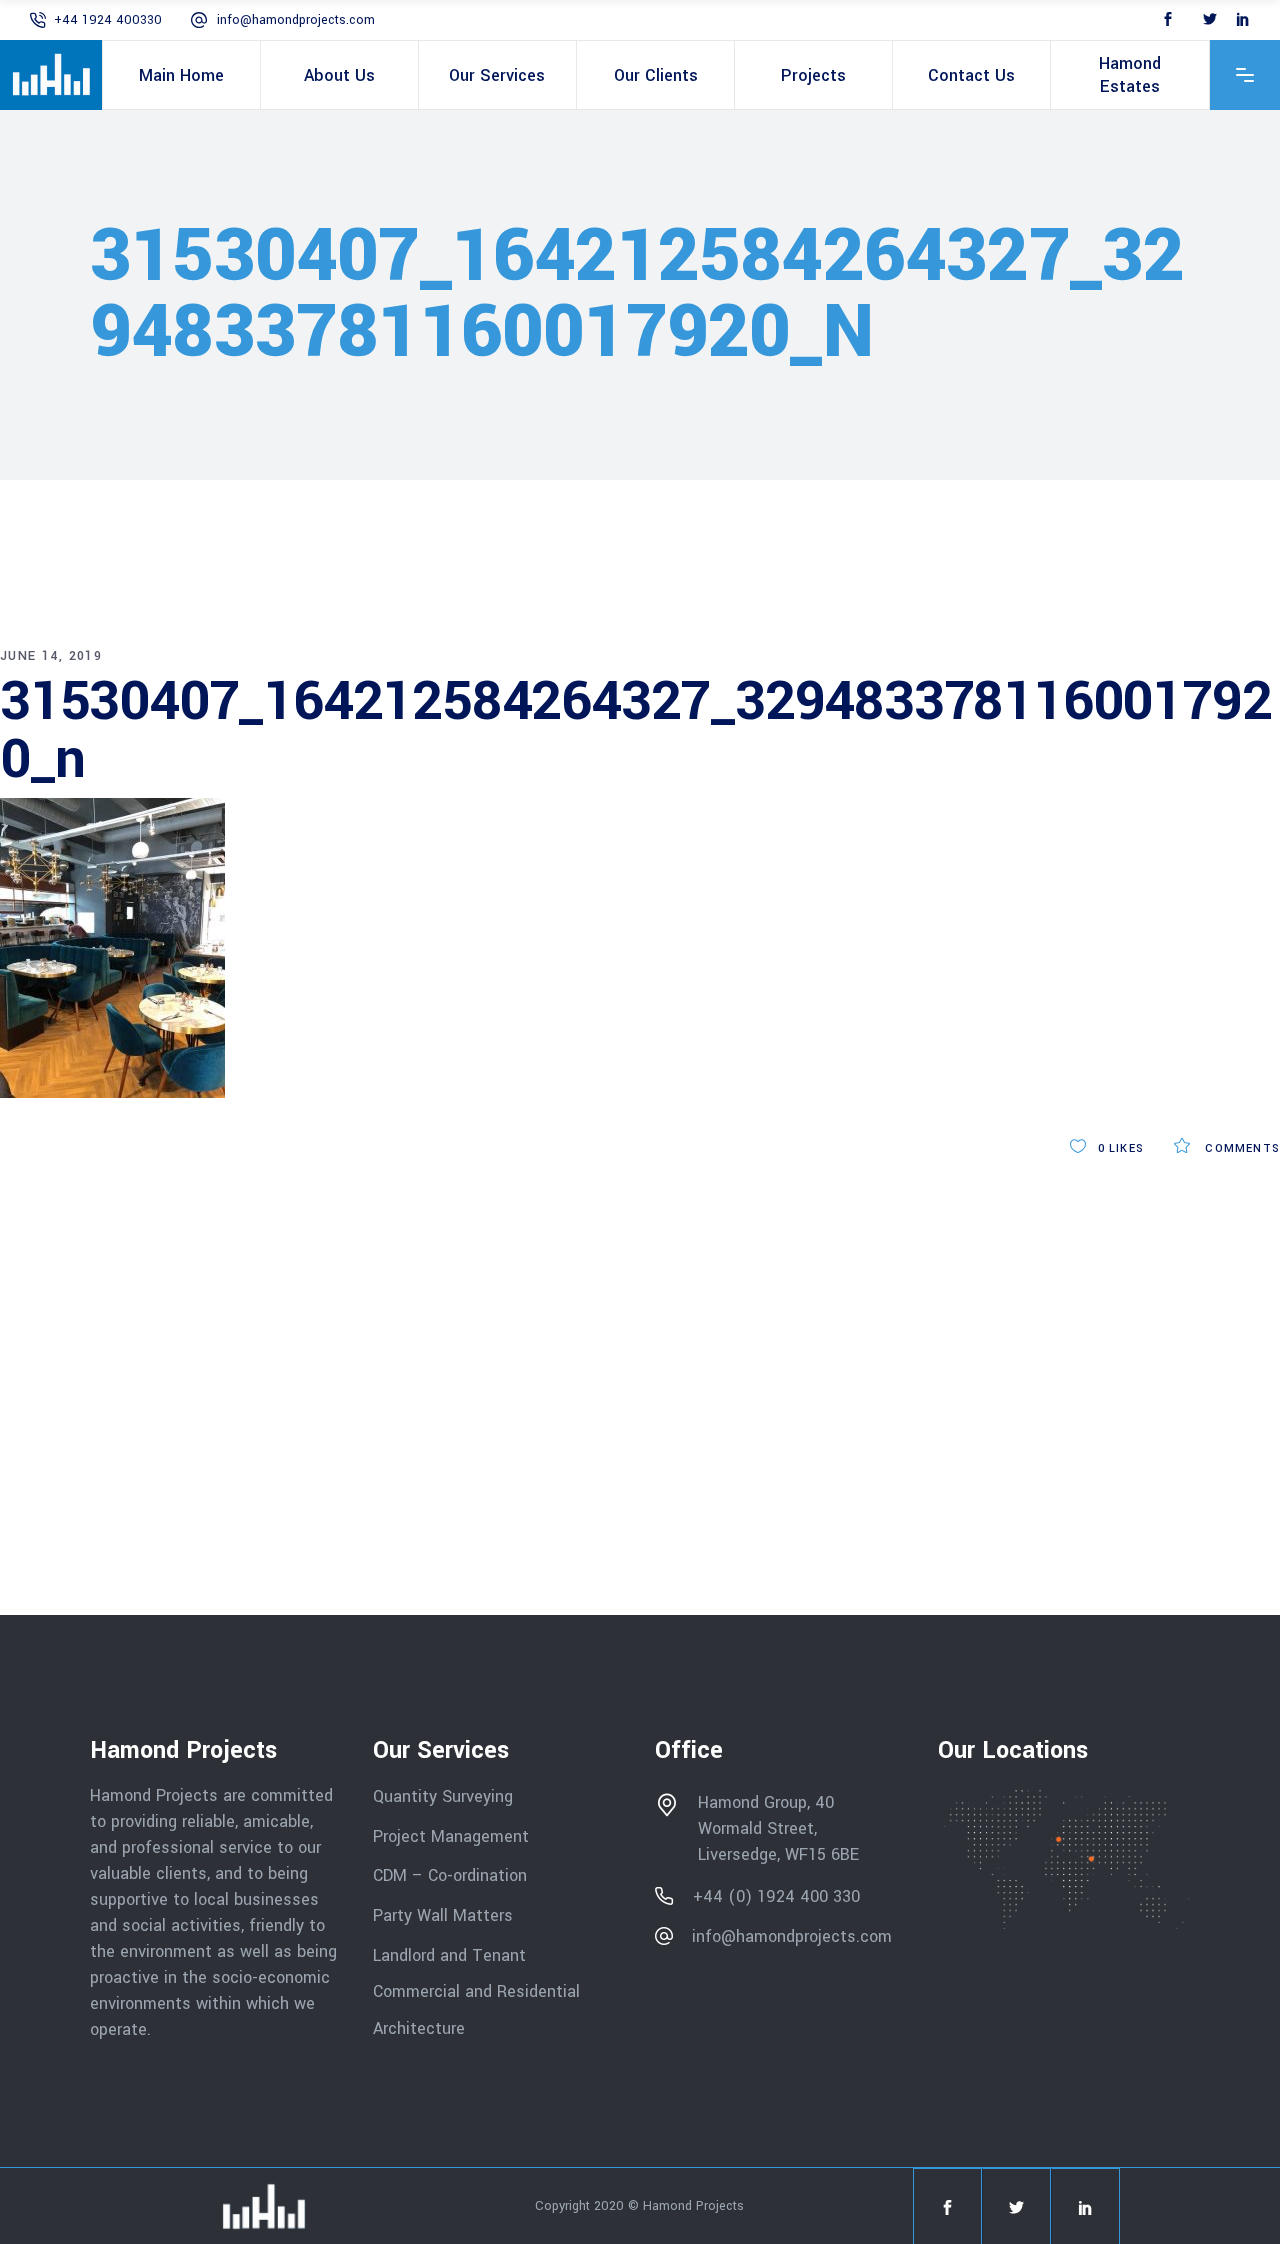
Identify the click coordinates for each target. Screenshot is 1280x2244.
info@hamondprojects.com (296, 20)
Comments (1240, 1148)
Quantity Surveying (443, 1796)
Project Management (451, 1835)
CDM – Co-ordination (450, 1875)
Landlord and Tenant (449, 1954)
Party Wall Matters (443, 1915)
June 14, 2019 (51, 656)
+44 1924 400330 (108, 20)
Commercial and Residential (476, 1991)
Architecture (421, 2028)
